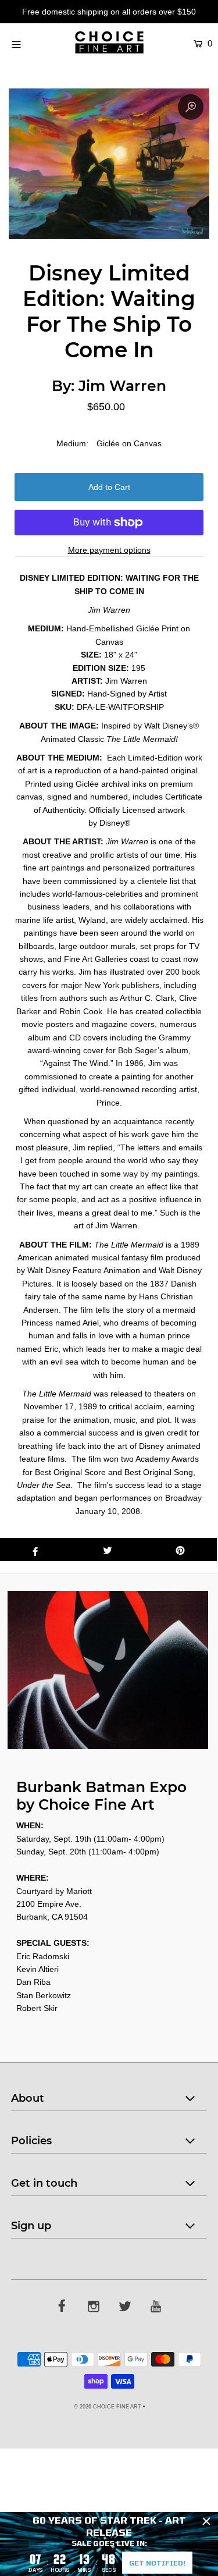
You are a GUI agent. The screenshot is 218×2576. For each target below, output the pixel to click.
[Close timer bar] (206, 2521)
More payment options (109, 550)
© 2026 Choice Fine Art (108, 2407)
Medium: (72, 443)
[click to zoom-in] (191, 107)
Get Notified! (157, 2563)
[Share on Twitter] (108, 1550)
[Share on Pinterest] (181, 1550)
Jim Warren (122, 386)
